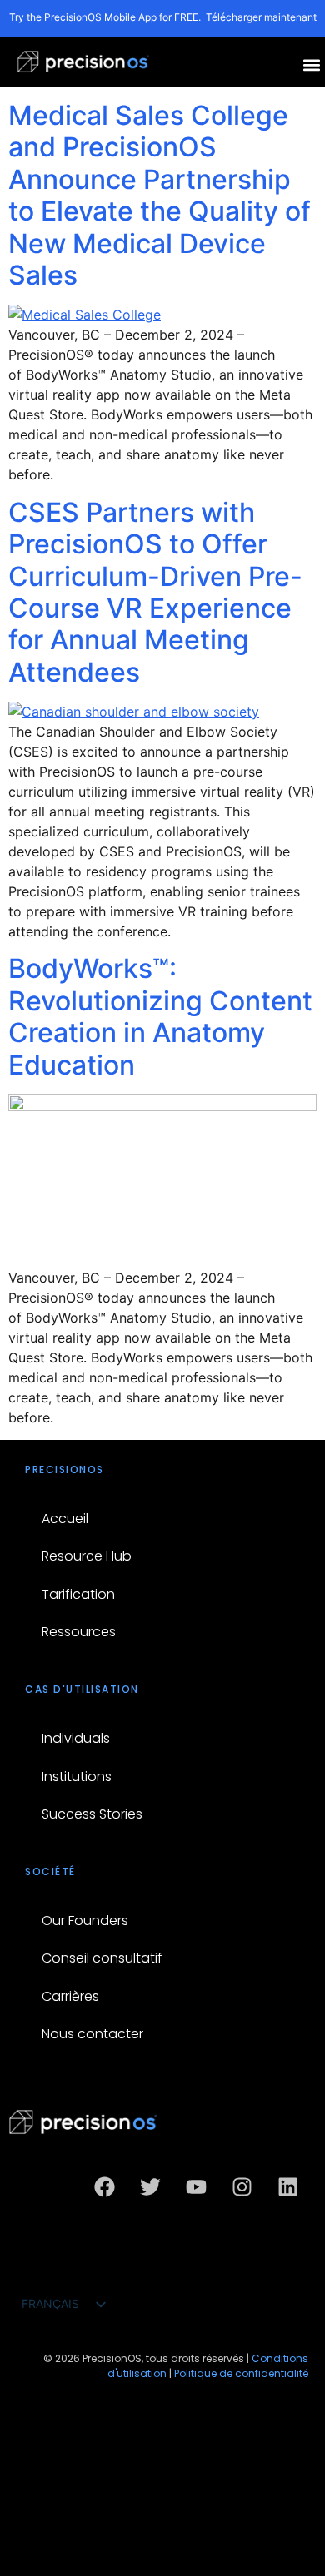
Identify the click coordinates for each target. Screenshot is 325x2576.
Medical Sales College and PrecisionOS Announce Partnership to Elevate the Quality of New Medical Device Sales (160, 195)
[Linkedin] (287, 2186)
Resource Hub (87, 1556)
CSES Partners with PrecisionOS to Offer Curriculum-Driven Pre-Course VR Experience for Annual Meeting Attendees (155, 592)
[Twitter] (150, 2186)
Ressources (79, 1632)
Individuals (76, 1738)
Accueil (65, 1519)
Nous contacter (92, 2034)
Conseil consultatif (102, 1958)
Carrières (70, 1996)
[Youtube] (196, 2186)
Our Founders (85, 1921)
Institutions (77, 1777)
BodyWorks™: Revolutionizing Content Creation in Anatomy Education (160, 1016)
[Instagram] (242, 2186)
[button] (311, 65)
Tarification (78, 1594)
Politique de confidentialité (241, 2373)
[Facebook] (104, 2186)
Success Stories (92, 1814)
